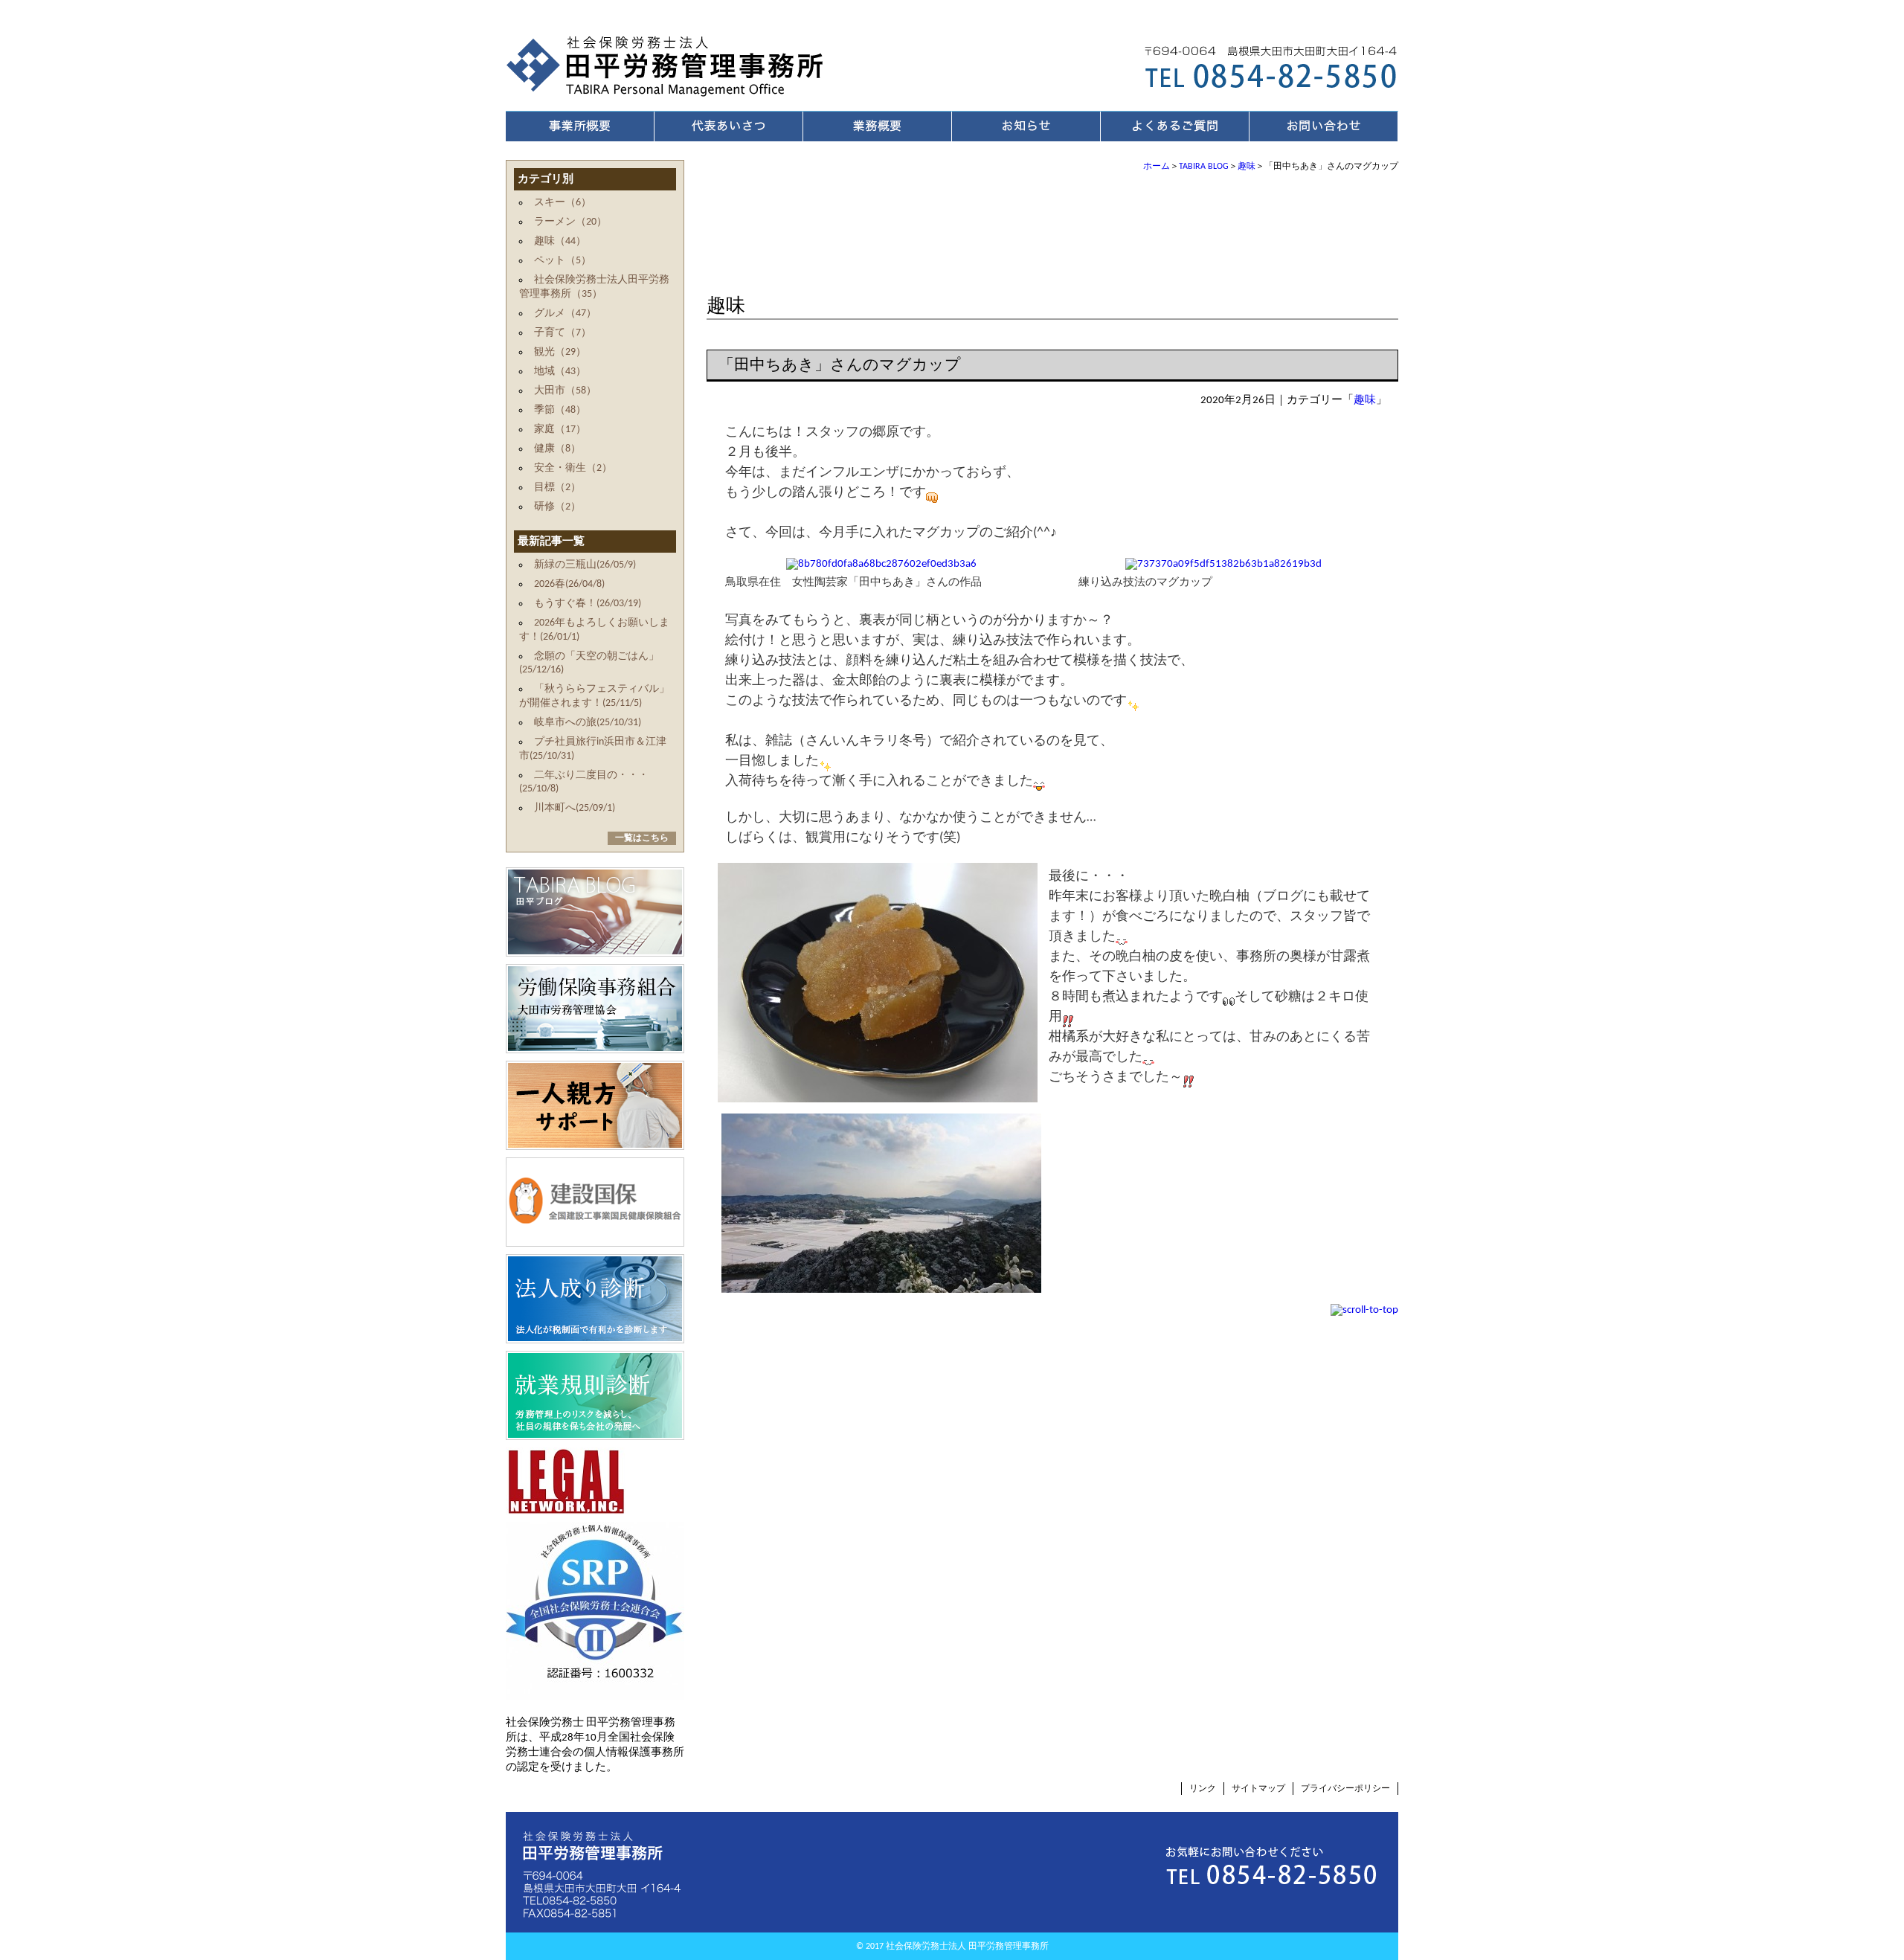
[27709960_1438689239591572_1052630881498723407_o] (881, 1286)
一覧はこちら (642, 838)
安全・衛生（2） (573, 468)
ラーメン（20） (570, 222)
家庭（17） (560, 430)
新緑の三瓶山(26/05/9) (585, 565)
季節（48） (560, 410)
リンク (1203, 1789)
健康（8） (557, 449)
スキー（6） (563, 203)
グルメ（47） (565, 314)
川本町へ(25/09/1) (575, 808)
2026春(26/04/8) (569, 584)
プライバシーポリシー (1345, 1789)
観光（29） (560, 352)
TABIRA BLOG (1204, 167)
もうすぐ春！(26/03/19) (588, 604)
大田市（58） (565, 391)
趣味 (1247, 167)
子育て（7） (563, 333)
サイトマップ (1258, 1789)
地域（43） (560, 372)
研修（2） (557, 507)
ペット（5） (563, 261)
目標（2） (557, 488)
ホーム (1157, 167)
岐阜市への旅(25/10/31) (588, 723)
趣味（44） (560, 241)
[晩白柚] (878, 1095)
